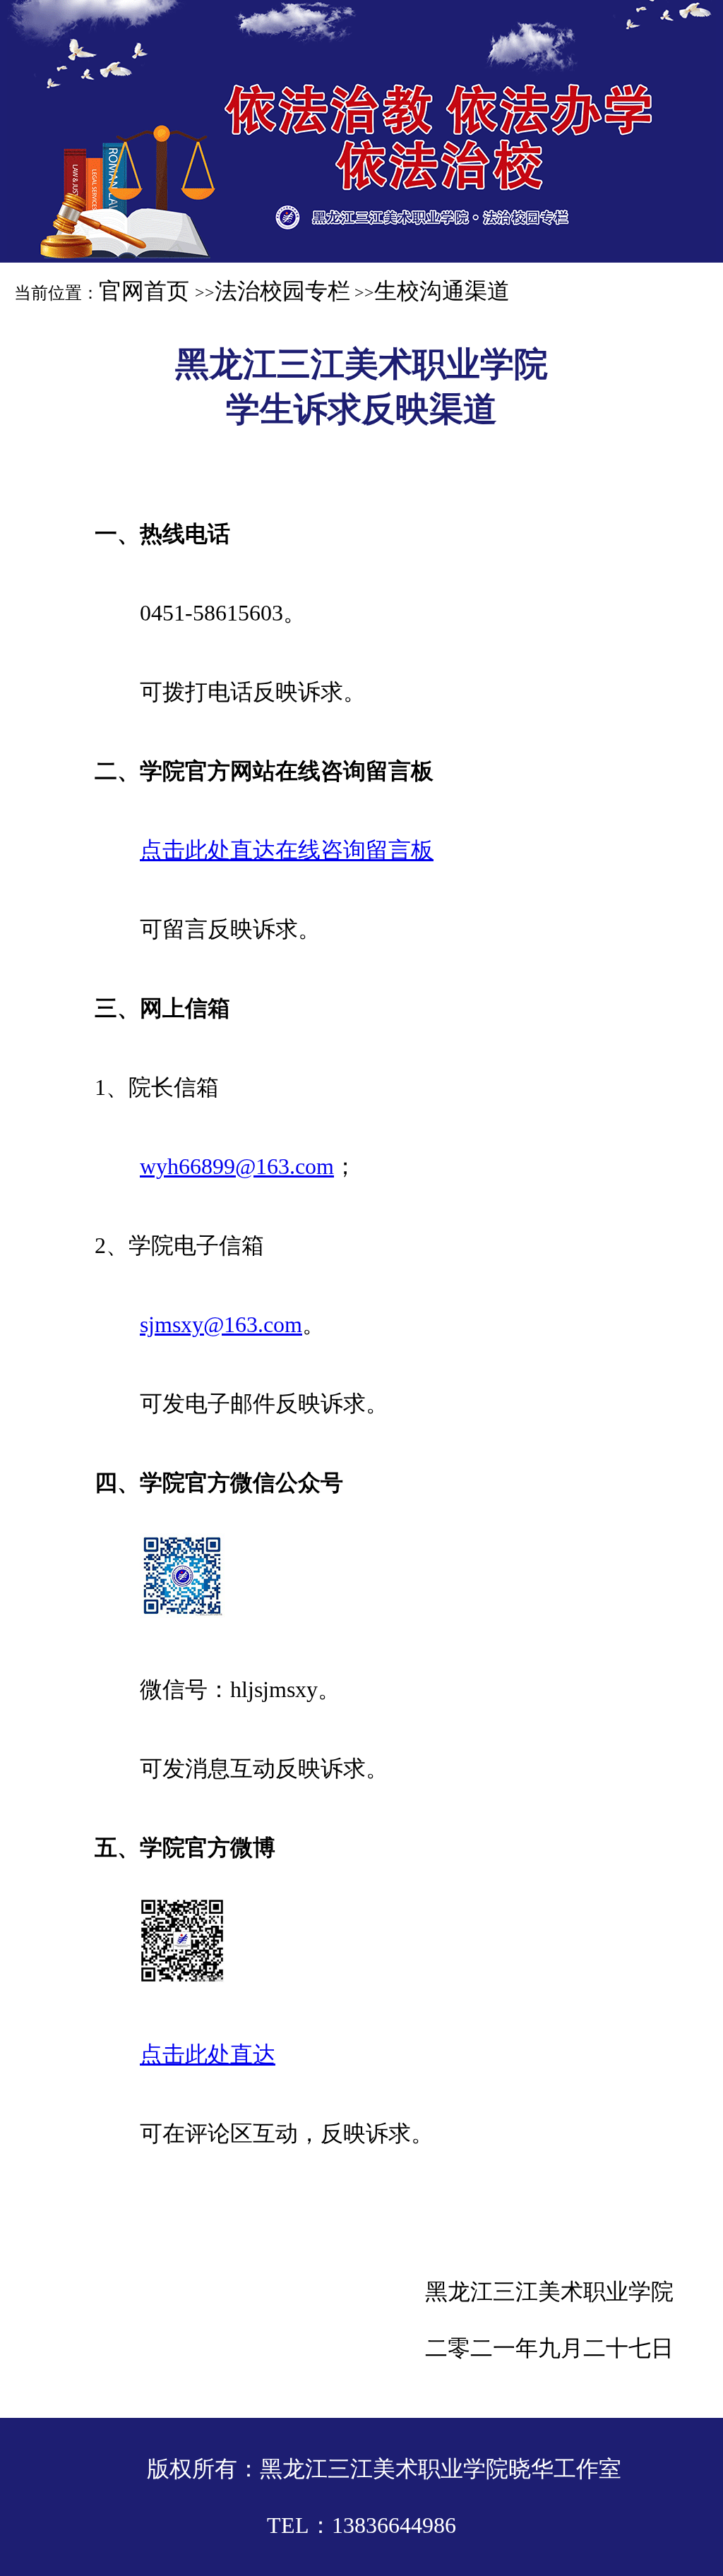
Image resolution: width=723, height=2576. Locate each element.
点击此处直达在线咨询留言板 (287, 850)
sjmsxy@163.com (221, 1324)
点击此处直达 (208, 2054)
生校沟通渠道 (442, 291)
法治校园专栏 (282, 291)
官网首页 (147, 291)
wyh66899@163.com (237, 1166)
